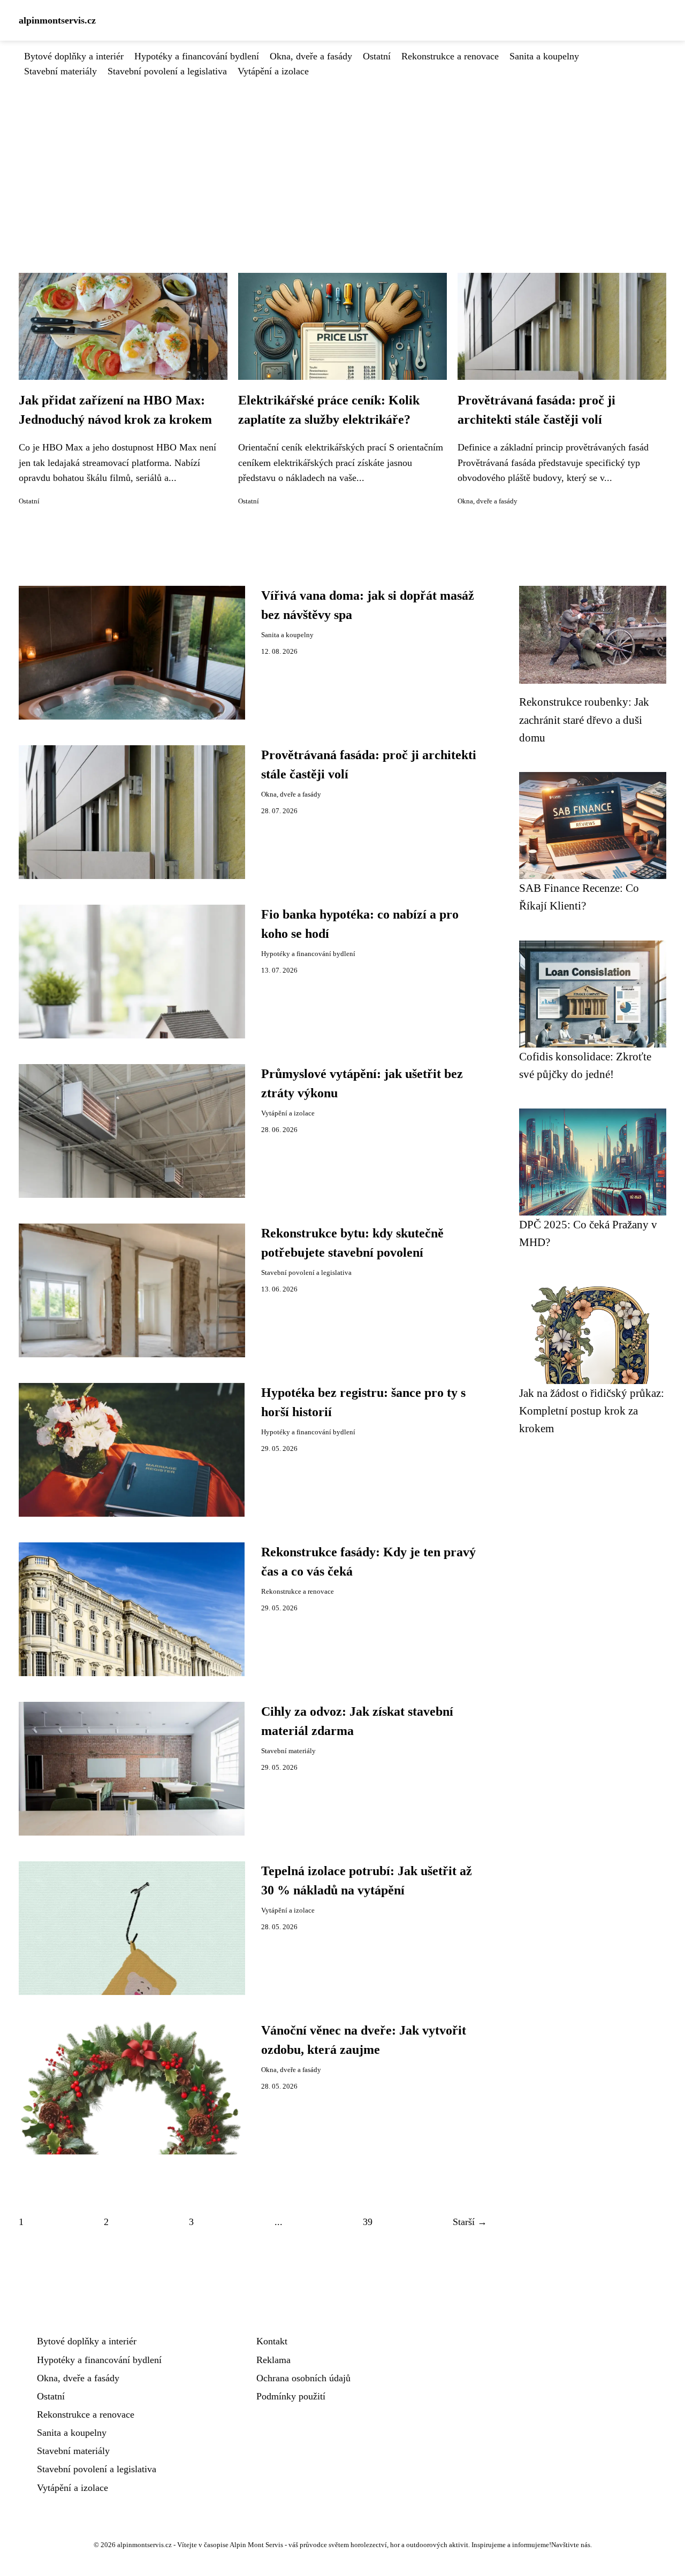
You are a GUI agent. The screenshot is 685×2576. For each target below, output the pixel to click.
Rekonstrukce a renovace (450, 56)
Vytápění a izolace (273, 71)
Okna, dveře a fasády (311, 56)
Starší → (470, 2222)
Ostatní (377, 56)
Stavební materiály (60, 71)
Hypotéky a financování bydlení (197, 56)
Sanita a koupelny (544, 56)
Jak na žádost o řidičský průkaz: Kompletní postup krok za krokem (592, 1411)
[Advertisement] (342, 159)
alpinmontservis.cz (57, 20)
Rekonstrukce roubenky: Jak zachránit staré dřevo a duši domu (584, 720)
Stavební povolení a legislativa (167, 71)
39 (368, 2222)
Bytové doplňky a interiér (74, 56)
